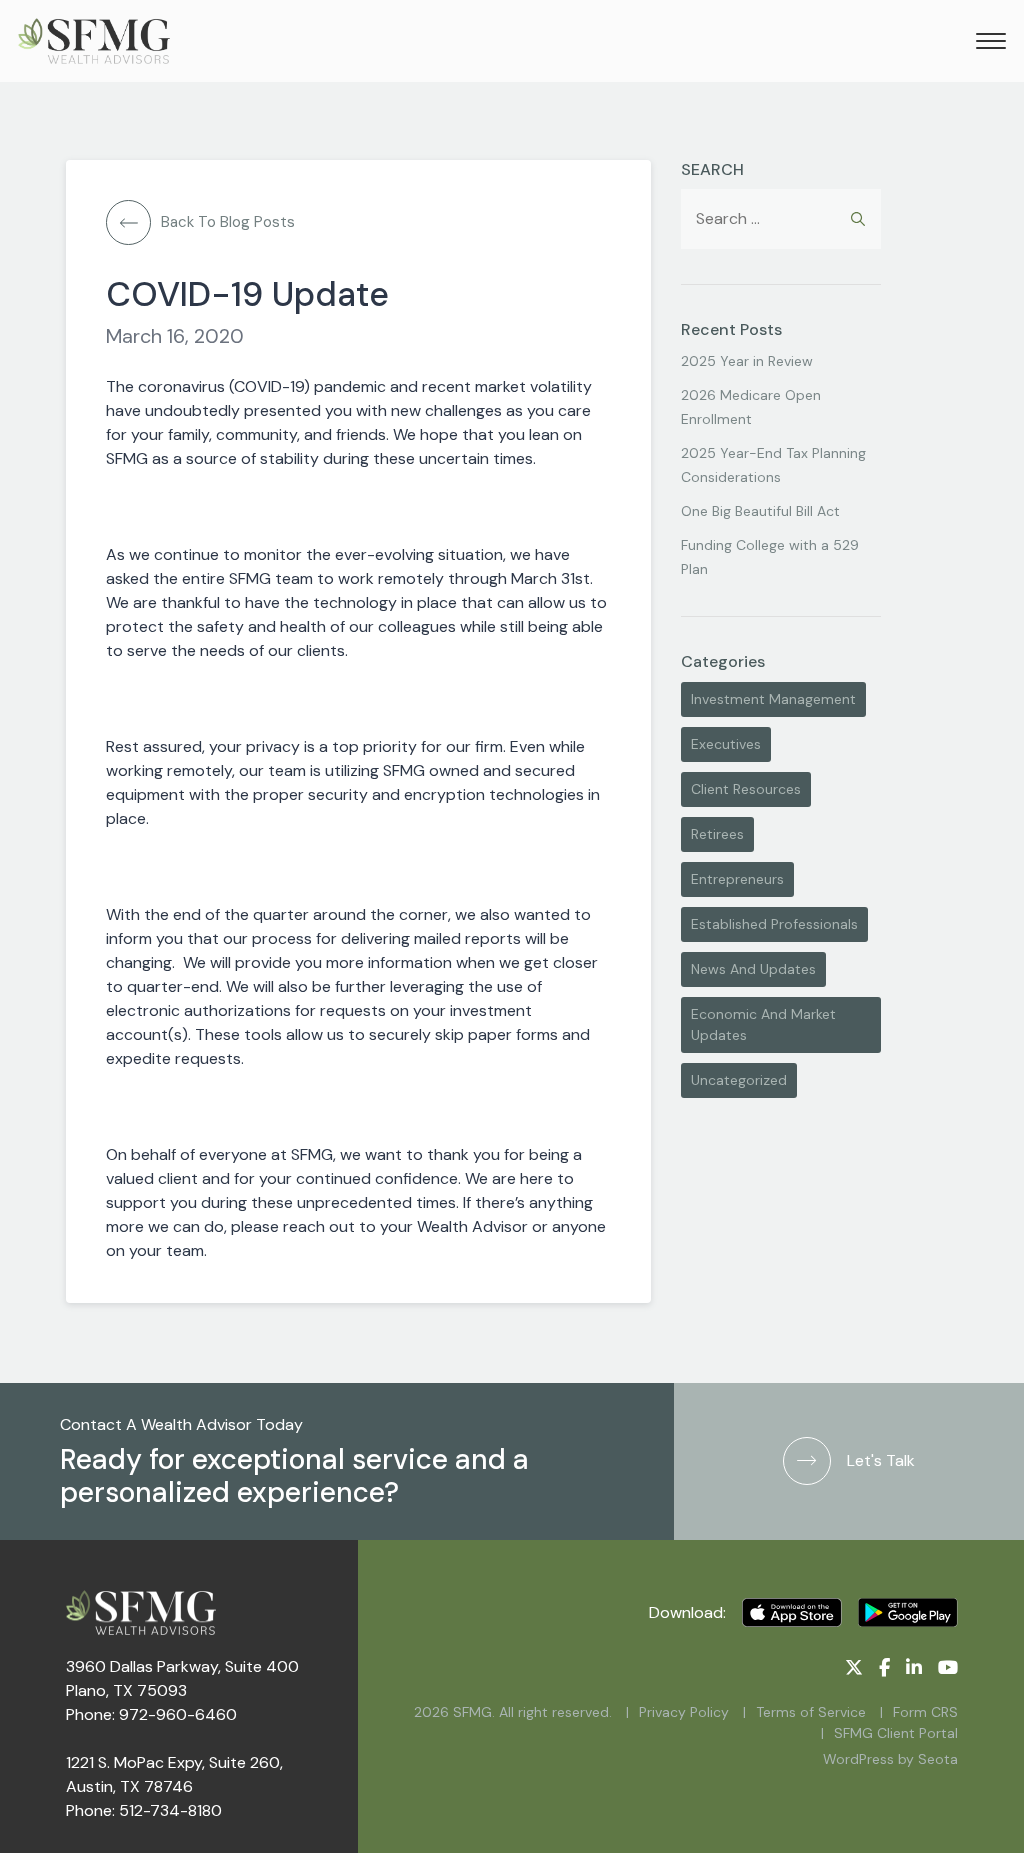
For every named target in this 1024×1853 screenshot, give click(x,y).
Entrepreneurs (737, 879)
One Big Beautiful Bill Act (760, 511)
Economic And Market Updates (763, 1024)
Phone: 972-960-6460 (151, 1714)
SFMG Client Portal (896, 1733)
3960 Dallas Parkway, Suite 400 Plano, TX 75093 (182, 1678)
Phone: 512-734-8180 (144, 1810)
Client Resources (746, 789)
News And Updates (753, 969)
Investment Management (773, 699)
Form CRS (925, 1712)
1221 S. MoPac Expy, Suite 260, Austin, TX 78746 (174, 1774)
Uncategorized (739, 1080)
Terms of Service (811, 1712)
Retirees (717, 834)
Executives (726, 744)
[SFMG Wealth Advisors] (94, 41)
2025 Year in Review (747, 361)
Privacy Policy (684, 1712)
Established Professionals (774, 924)
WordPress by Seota (890, 1759)
